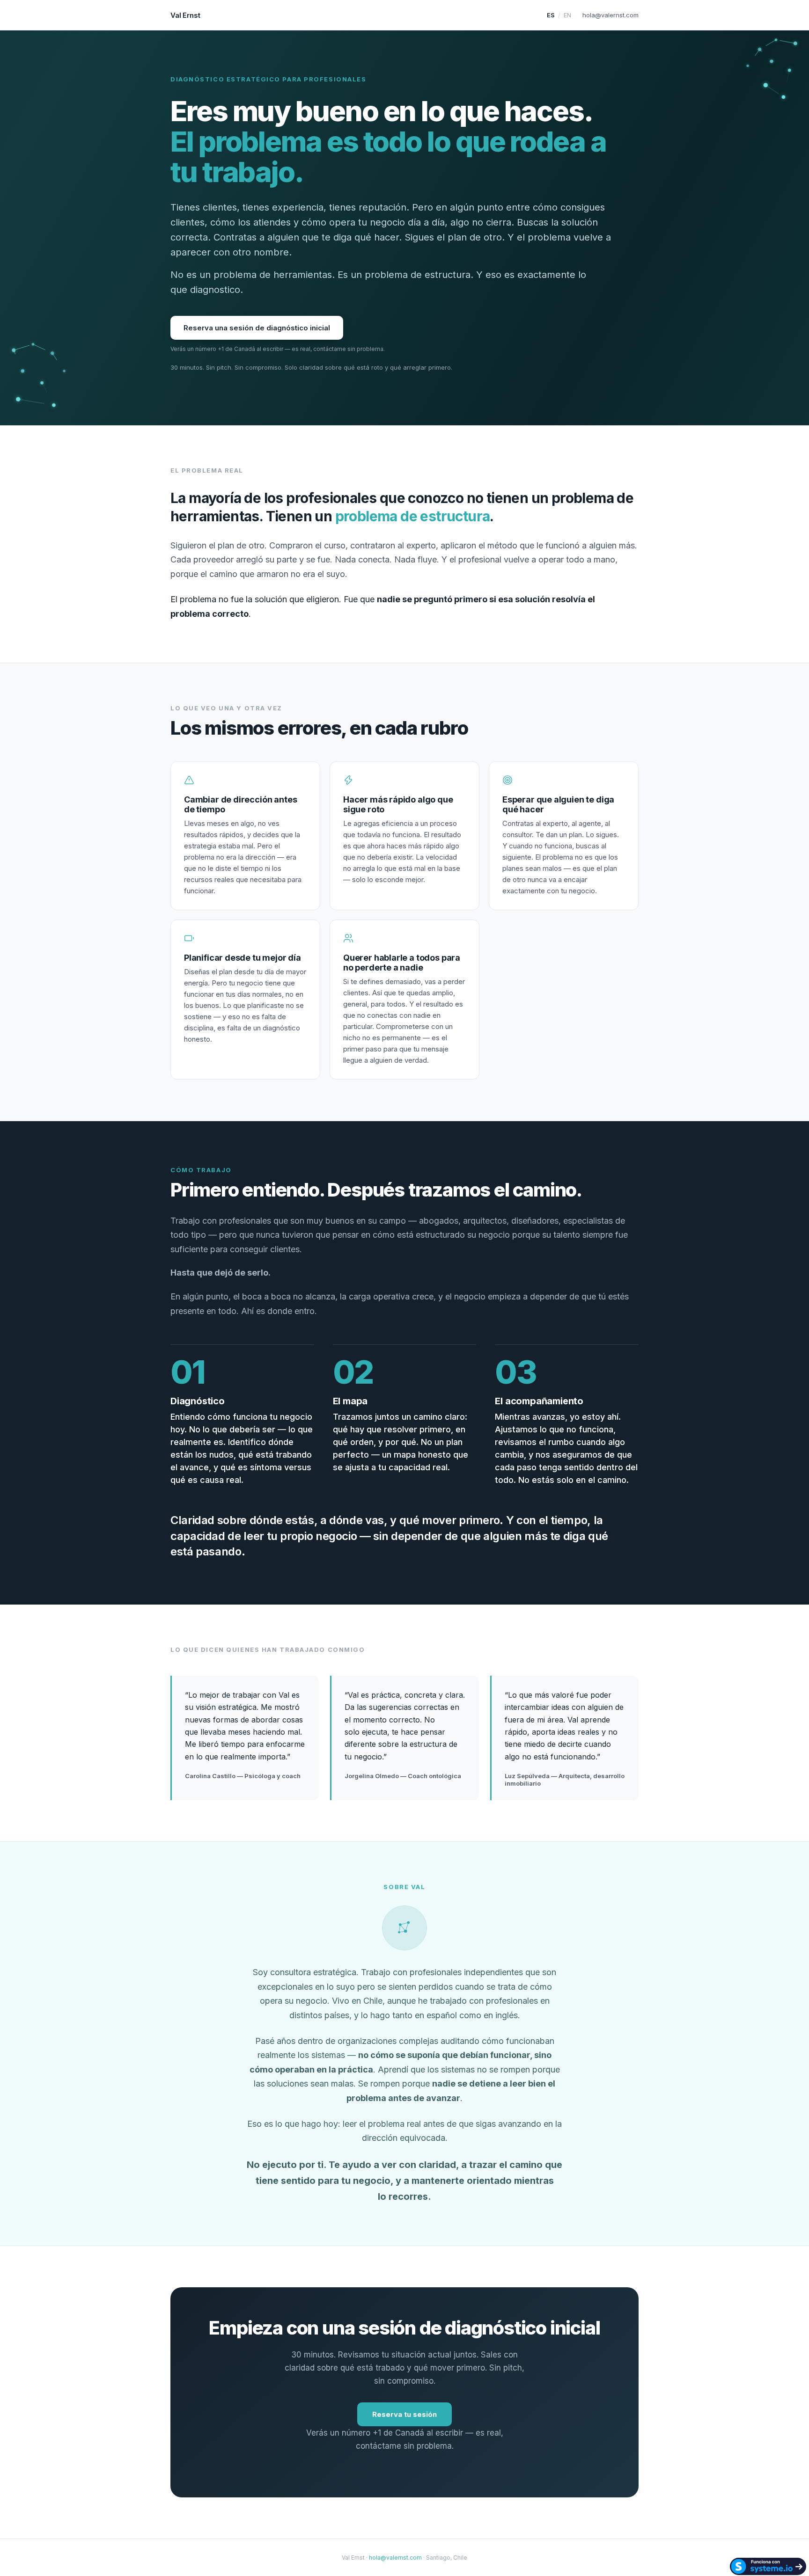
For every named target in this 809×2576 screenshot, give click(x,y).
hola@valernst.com (610, 15)
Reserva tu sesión (404, 2414)
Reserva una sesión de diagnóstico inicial (257, 328)
